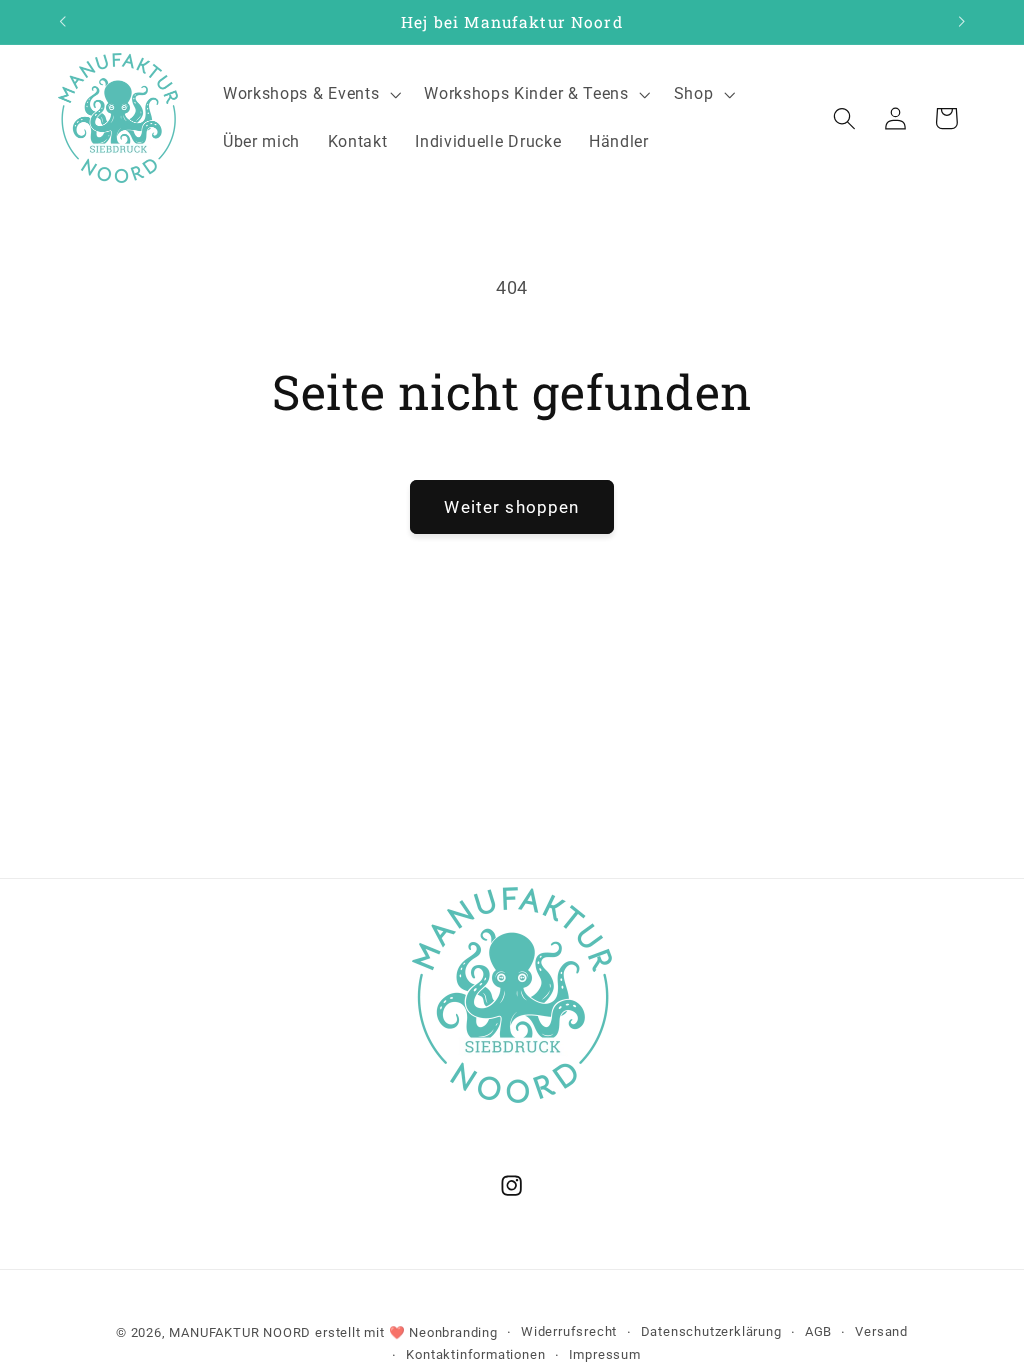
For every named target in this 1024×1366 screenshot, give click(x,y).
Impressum (605, 1354)
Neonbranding (453, 1332)
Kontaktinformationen (475, 1354)
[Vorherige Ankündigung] (62, 22)
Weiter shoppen (511, 507)
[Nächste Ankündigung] (962, 22)
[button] (309, 94)
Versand (881, 1331)
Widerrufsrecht (569, 1331)
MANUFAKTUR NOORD (240, 1332)
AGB (818, 1331)
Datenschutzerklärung (711, 1331)
